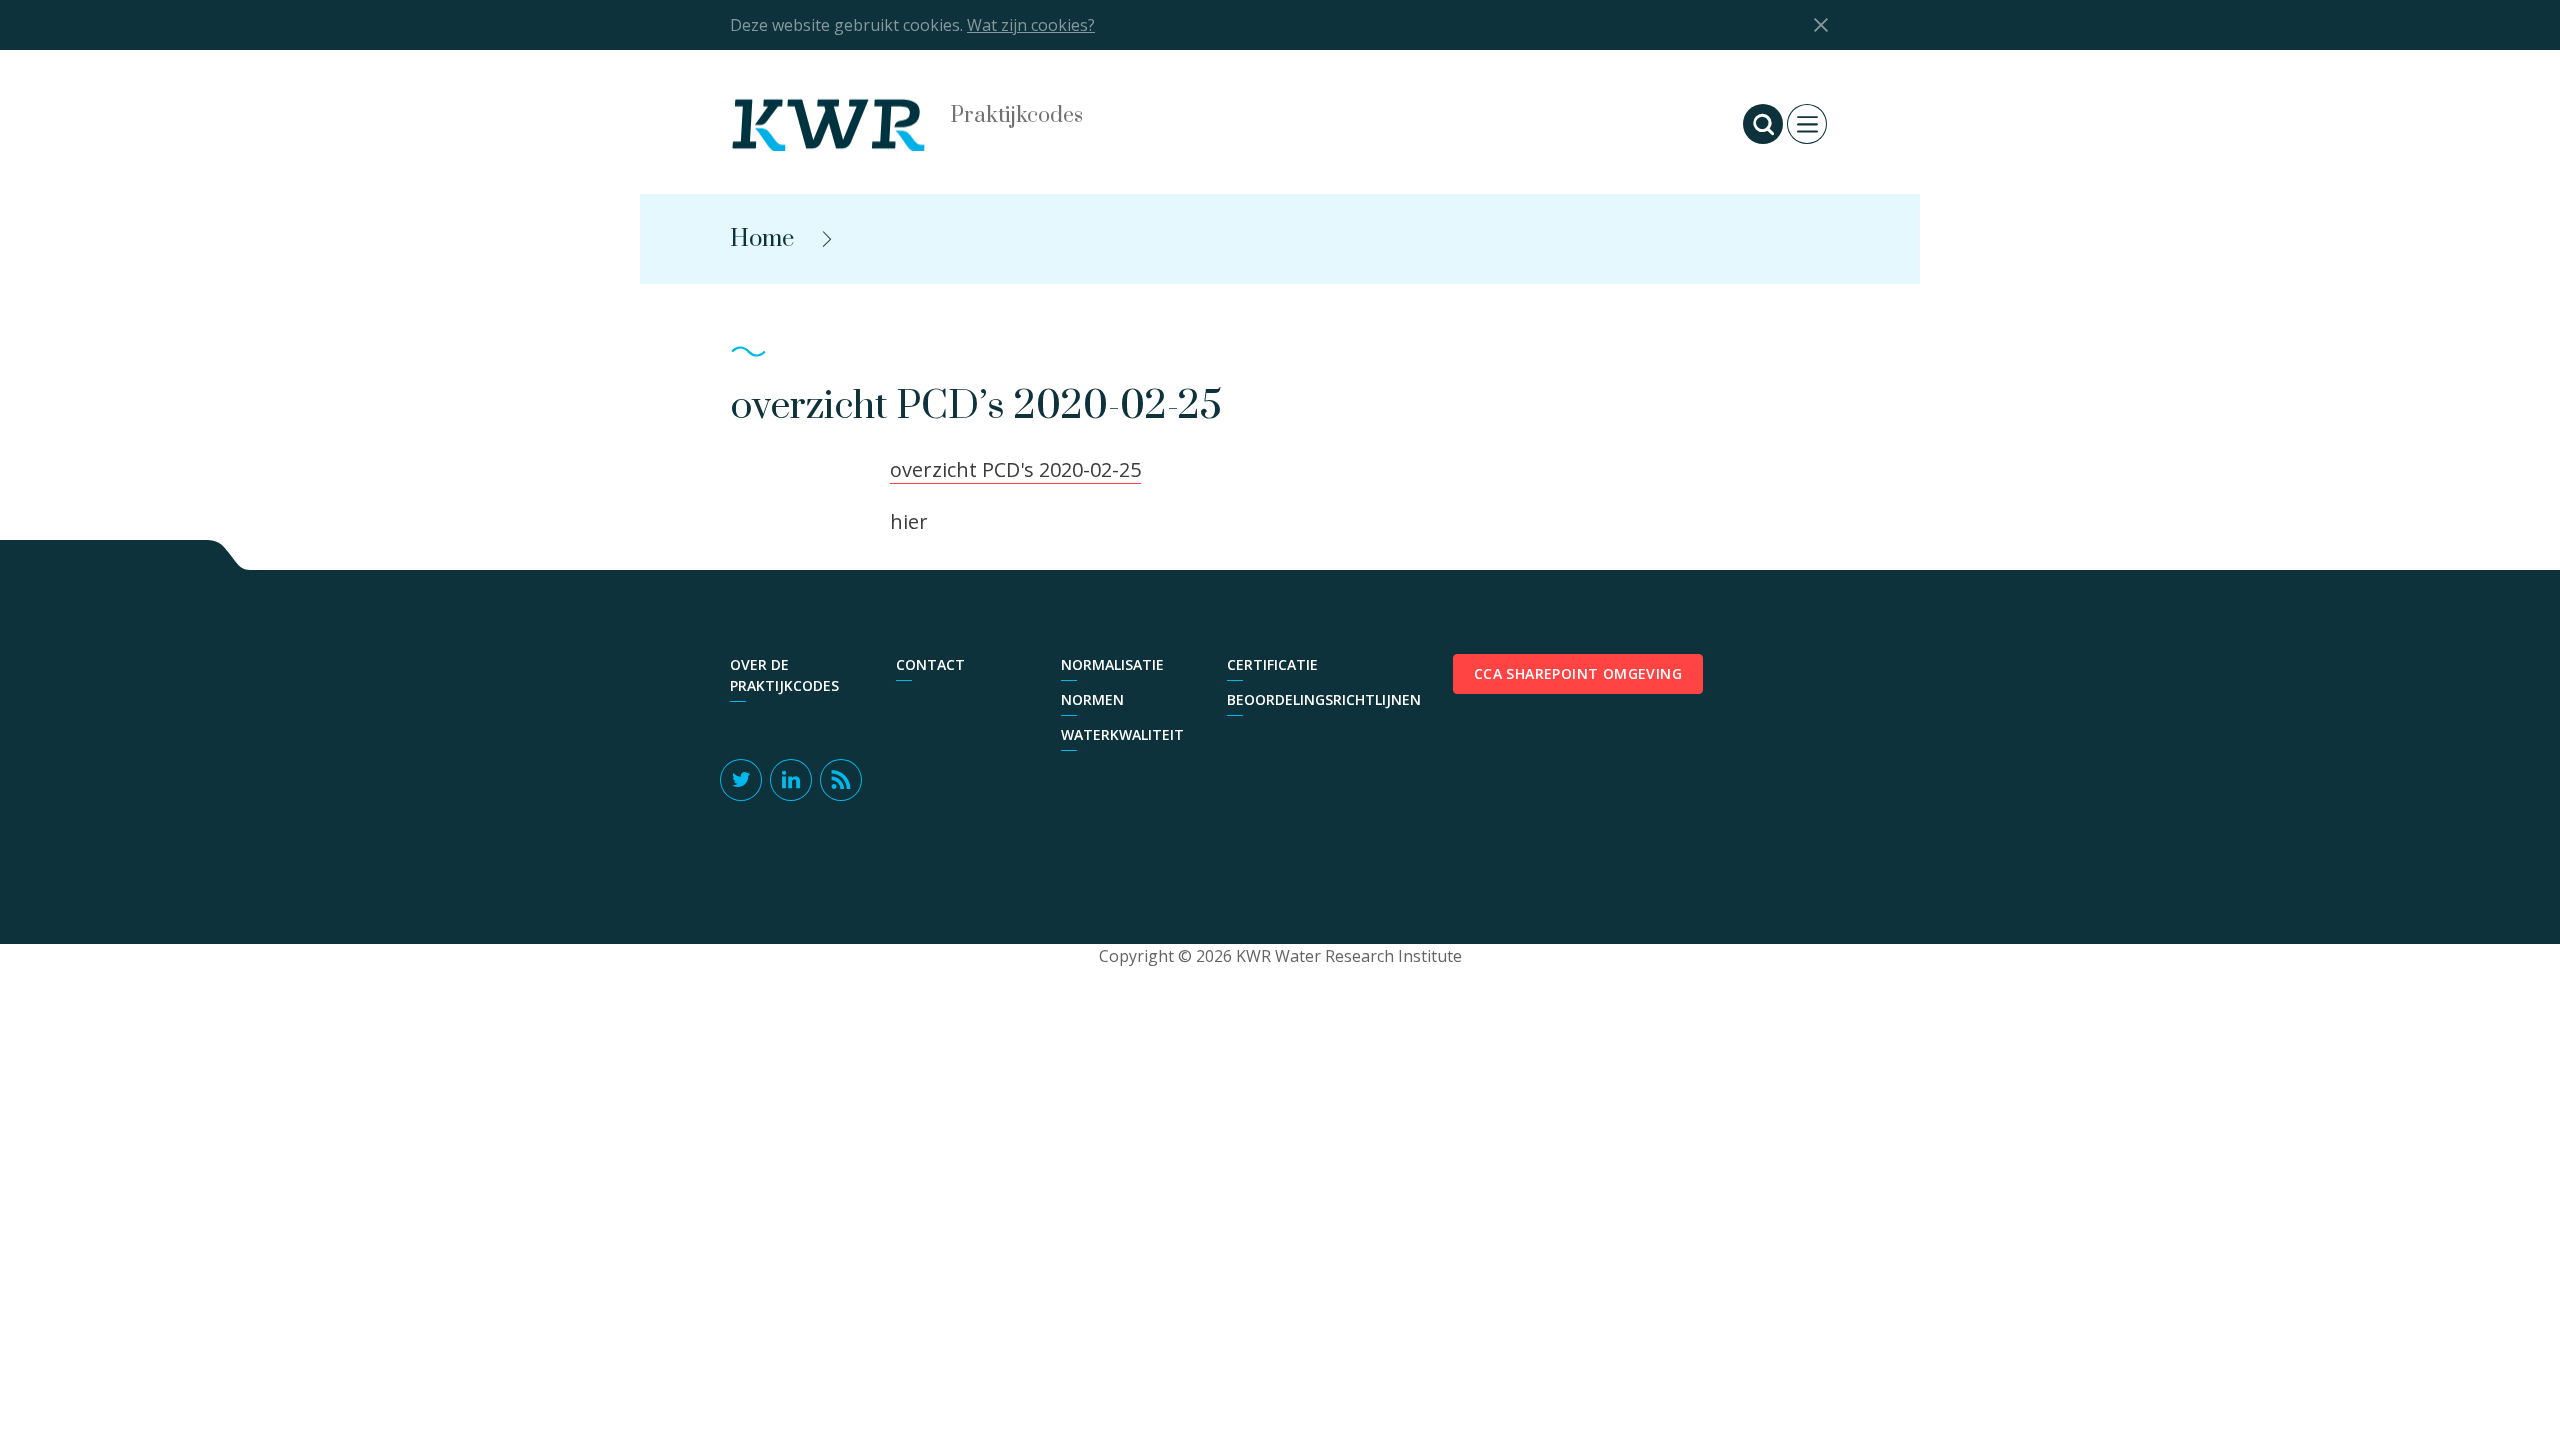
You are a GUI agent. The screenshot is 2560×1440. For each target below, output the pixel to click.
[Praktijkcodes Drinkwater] (850, 124)
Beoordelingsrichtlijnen (1300, 699)
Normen (1092, 699)
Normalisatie (1112, 664)
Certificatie (1272, 664)
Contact (930, 664)
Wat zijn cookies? (1031, 25)
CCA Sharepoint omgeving (1578, 673)
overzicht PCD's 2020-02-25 (1015, 469)
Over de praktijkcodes (784, 675)
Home (762, 239)
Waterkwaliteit (1122, 734)
